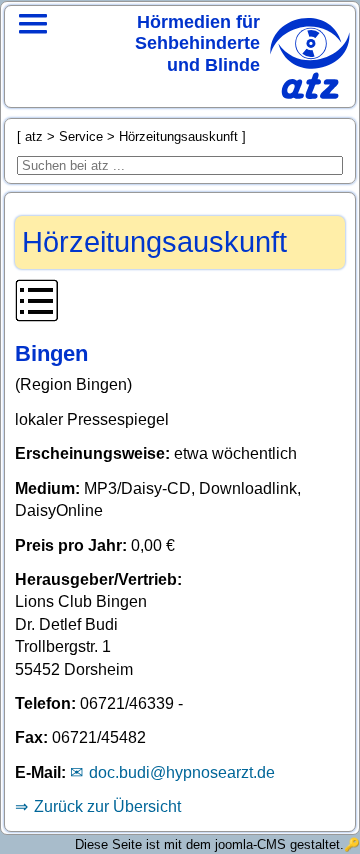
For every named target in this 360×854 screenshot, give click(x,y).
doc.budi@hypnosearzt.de (181, 772)
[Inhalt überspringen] (179, 304)
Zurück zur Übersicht (107, 806)
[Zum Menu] (33, 50)
